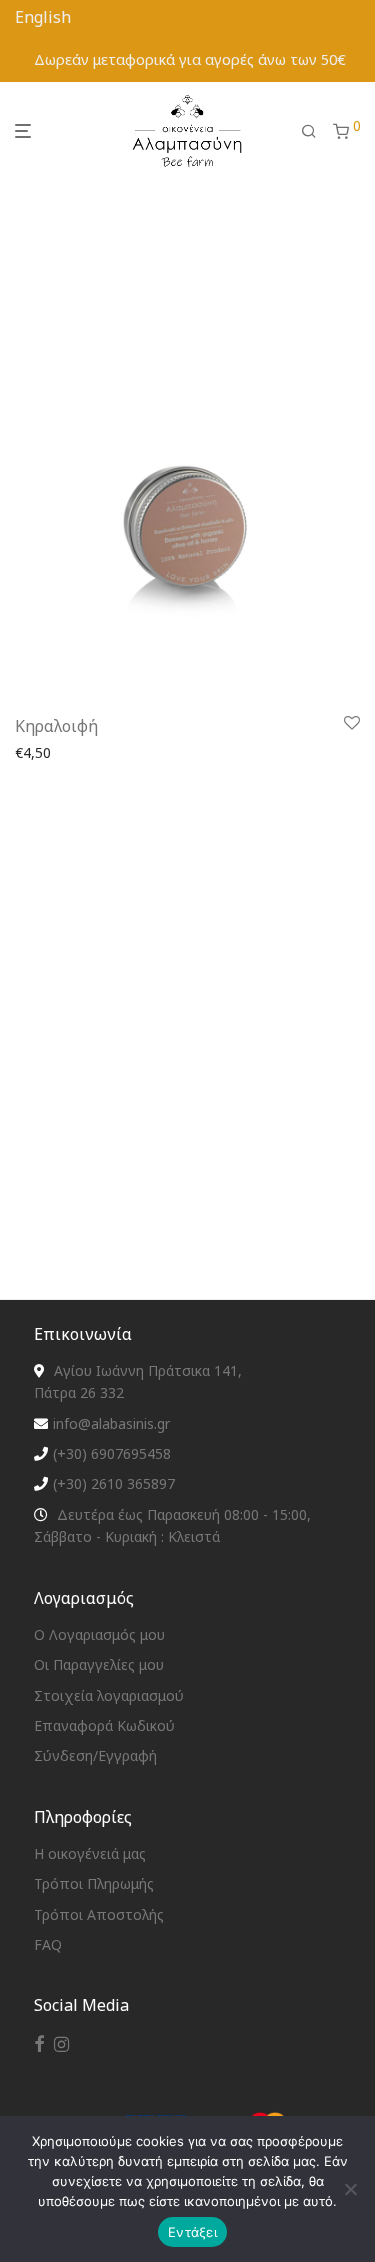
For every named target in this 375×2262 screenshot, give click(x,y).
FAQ (48, 1944)
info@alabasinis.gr (111, 1423)
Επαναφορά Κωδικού (104, 1725)
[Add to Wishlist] (352, 724)
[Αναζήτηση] (309, 131)
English (43, 17)
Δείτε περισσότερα (138, 776)
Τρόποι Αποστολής (99, 1914)
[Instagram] (61, 2042)
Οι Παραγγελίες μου (99, 1664)
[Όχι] (350, 2189)
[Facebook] (39, 2042)
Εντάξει (192, 2232)
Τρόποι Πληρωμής (94, 1883)
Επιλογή (36, 776)
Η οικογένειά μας (90, 1853)
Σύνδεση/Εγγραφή (95, 1755)
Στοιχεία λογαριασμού (109, 1695)
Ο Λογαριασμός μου (99, 1634)
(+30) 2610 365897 (114, 1483)
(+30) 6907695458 (112, 1453)
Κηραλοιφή (56, 726)
